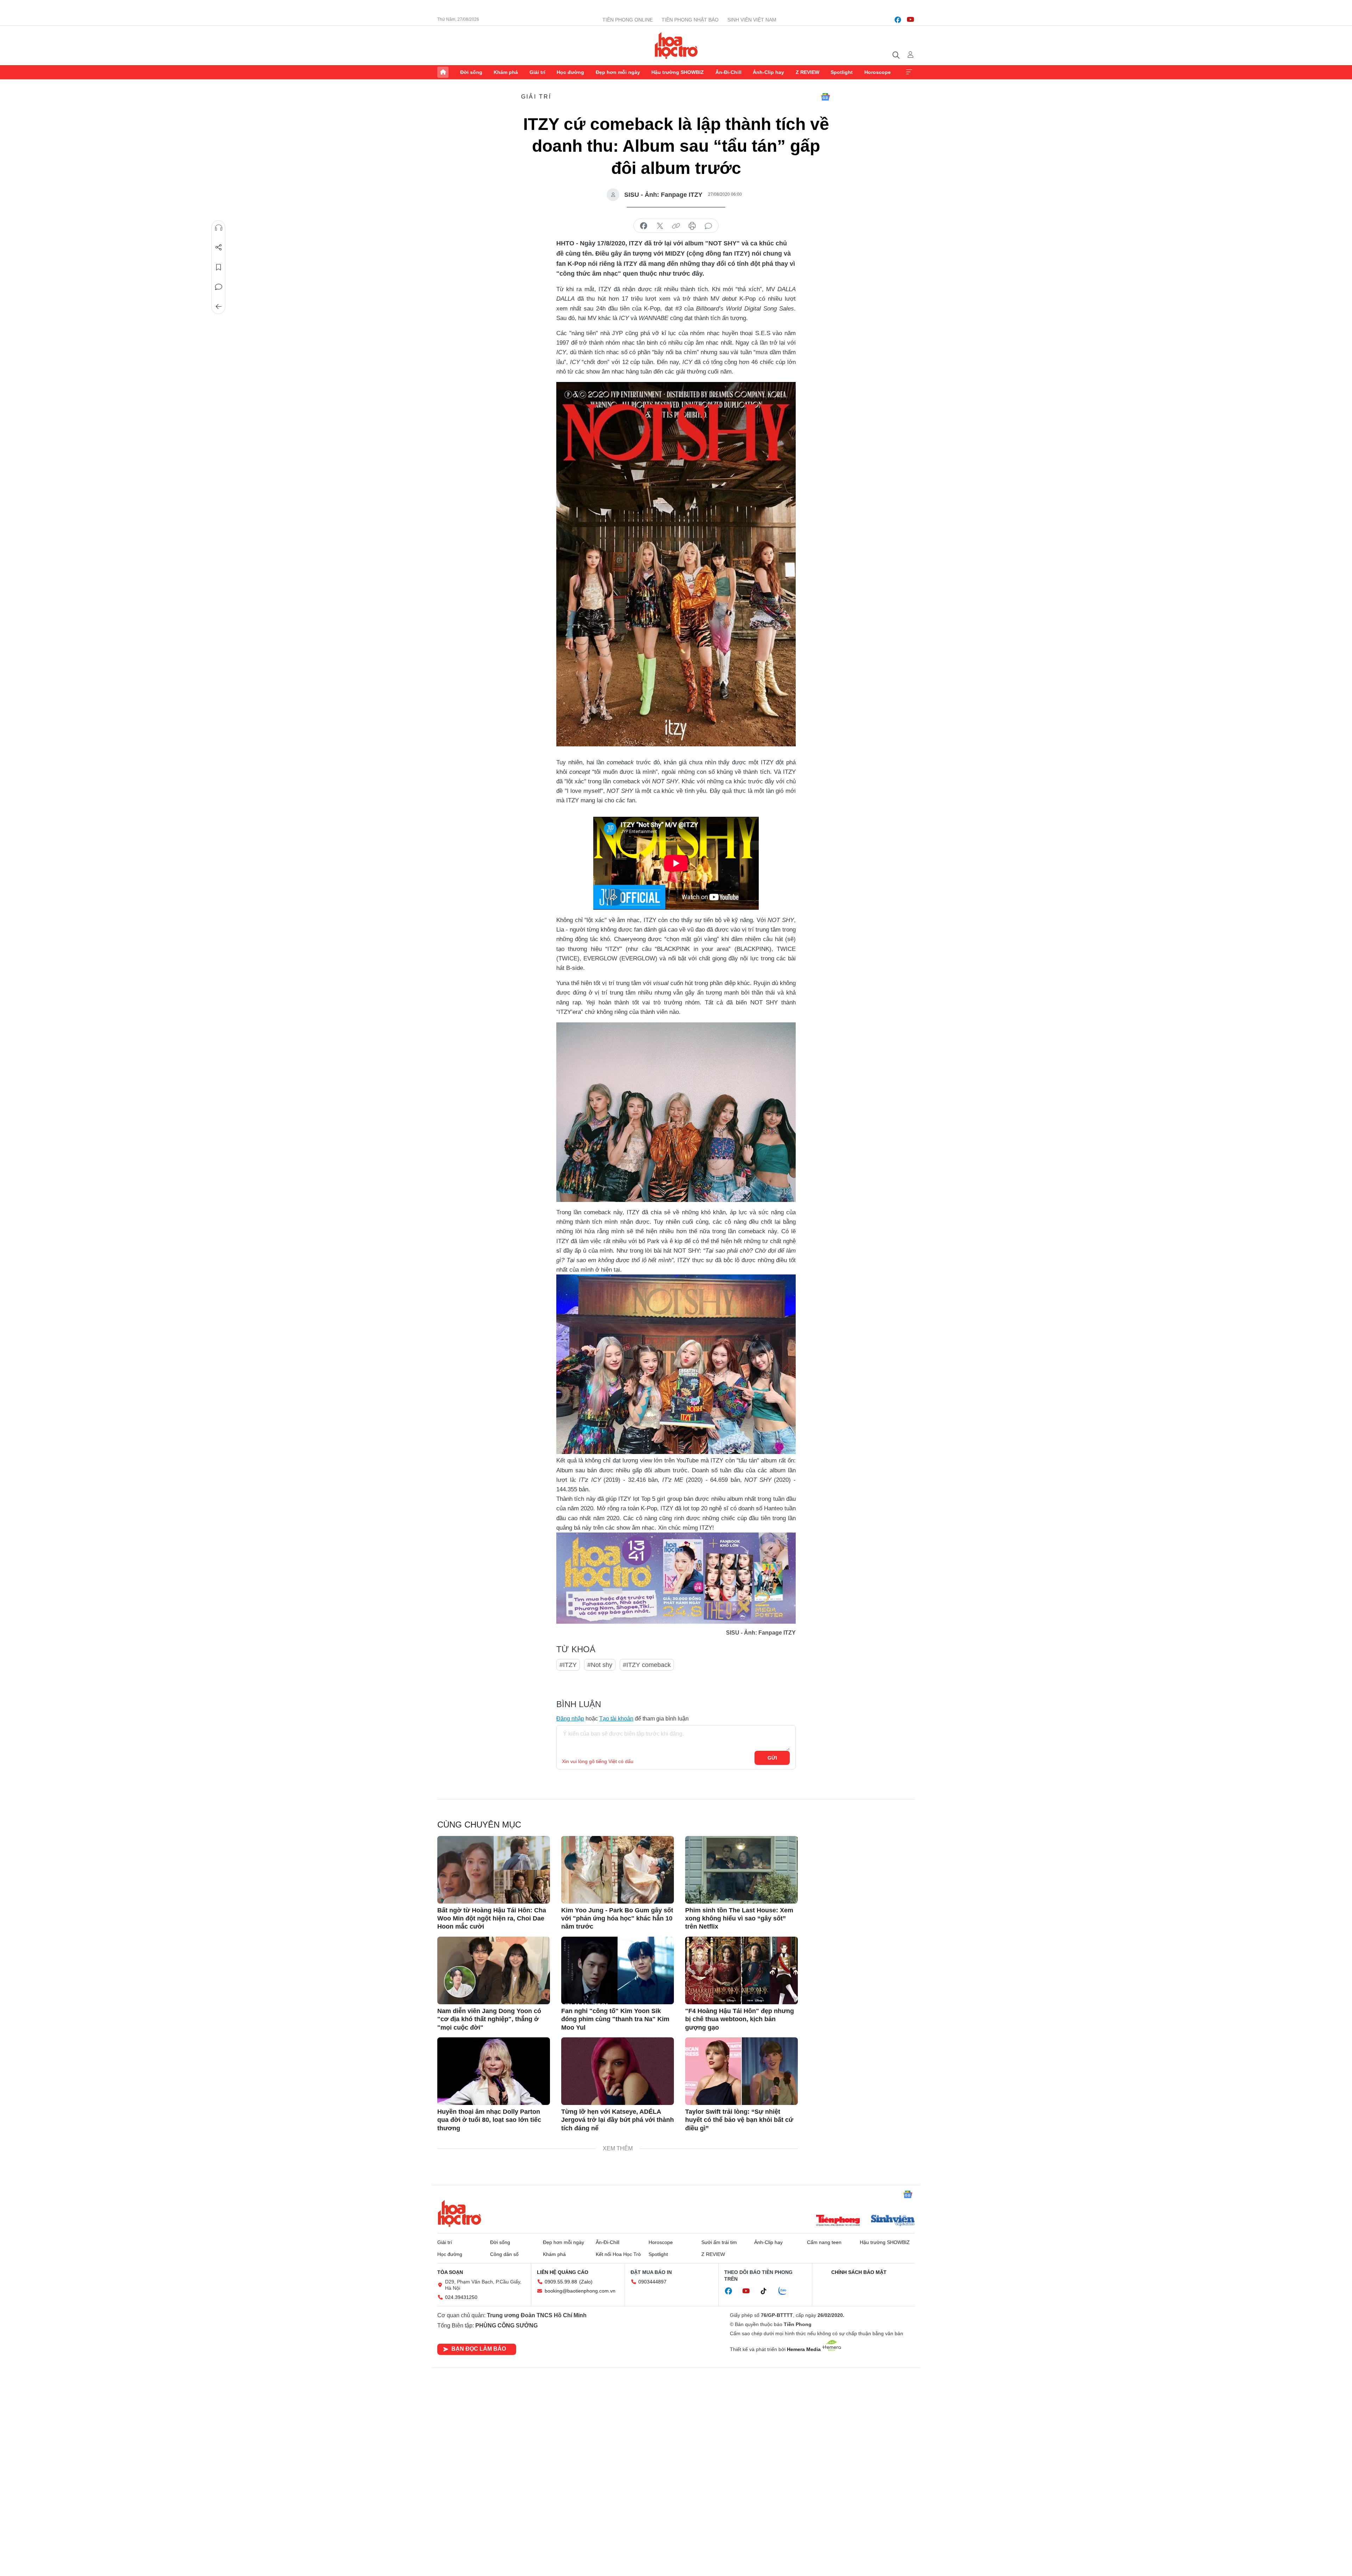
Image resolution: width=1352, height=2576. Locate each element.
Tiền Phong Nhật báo (690, 20)
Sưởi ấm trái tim (719, 2242)
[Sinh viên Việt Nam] (893, 2221)
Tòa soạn (450, 2272)
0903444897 (652, 2282)
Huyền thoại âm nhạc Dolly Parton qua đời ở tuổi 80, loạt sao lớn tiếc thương (489, 2120)
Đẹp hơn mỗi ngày (618, 72)
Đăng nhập (570, 1719)
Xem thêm (909, 72)
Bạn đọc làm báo (479, 2349)
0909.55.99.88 (561, 2282)
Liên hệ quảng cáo (563, 2272)
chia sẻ (644, 226)
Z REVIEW (808, 72)
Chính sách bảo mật (859, 2272)
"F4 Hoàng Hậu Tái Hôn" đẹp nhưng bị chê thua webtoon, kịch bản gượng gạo (740, 2019)
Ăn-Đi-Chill (728, 72)
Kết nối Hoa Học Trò (618, 2254)
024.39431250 (461, 2297)
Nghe (219, 228)
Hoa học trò (459, 2213)
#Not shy (600, 1665)
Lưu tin (219, 267)
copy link (676, 226)
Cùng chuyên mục (479, 1825)
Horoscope (878, 72)
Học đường (570, 72)
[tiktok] (767, 2291)
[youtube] (910, 20)
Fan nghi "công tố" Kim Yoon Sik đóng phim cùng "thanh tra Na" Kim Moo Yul (615, 2019)
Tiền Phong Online (628, 20)
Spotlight (842, 72)
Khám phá (506, 72)
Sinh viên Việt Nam (752, 20)
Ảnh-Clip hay (768, 72)
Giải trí (537, 72)
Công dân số (504, 2254)
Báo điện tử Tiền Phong (676, 45)
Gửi (772, 1758)
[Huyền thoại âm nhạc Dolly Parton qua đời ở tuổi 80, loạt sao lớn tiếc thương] (494, 2071)
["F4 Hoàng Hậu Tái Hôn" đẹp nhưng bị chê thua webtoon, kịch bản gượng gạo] (741, 1970)
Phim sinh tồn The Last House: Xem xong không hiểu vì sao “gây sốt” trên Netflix (739, 1919)
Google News (825, 97)
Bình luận (219, 287)
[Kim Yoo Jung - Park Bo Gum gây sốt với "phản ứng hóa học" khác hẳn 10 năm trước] (618, 1870)
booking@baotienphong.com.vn (580, 2291)
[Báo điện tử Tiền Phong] (838, 2221)
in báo (692, 226)
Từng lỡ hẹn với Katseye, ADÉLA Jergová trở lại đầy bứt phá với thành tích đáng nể (618, 2120)
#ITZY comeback (647, 1665)
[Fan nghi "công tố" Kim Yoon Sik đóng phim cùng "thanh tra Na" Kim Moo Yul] (618, 1970)
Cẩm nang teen (824, 2242)
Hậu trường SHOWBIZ (678, 72)
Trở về (219, 307)
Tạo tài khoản (616, 1719)
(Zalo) (586, 2282)
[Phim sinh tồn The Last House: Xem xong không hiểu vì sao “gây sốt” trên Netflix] (741, 1870)
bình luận (708, 226)
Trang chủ (443, 72)
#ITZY (568, 1665)
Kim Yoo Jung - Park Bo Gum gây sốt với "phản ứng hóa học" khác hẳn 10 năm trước (617, 1919)
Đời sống (471, 72)
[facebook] (898, 20)
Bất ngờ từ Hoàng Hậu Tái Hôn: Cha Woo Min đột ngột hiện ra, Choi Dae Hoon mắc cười (492, 1919)
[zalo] (786, 2291)
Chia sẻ (219, 247)
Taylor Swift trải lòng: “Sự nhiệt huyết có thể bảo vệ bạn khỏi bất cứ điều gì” (739, 2120)
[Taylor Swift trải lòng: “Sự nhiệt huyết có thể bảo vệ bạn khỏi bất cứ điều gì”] (741, 2071)
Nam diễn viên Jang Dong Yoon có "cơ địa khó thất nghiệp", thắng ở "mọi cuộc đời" (489, 2019)
